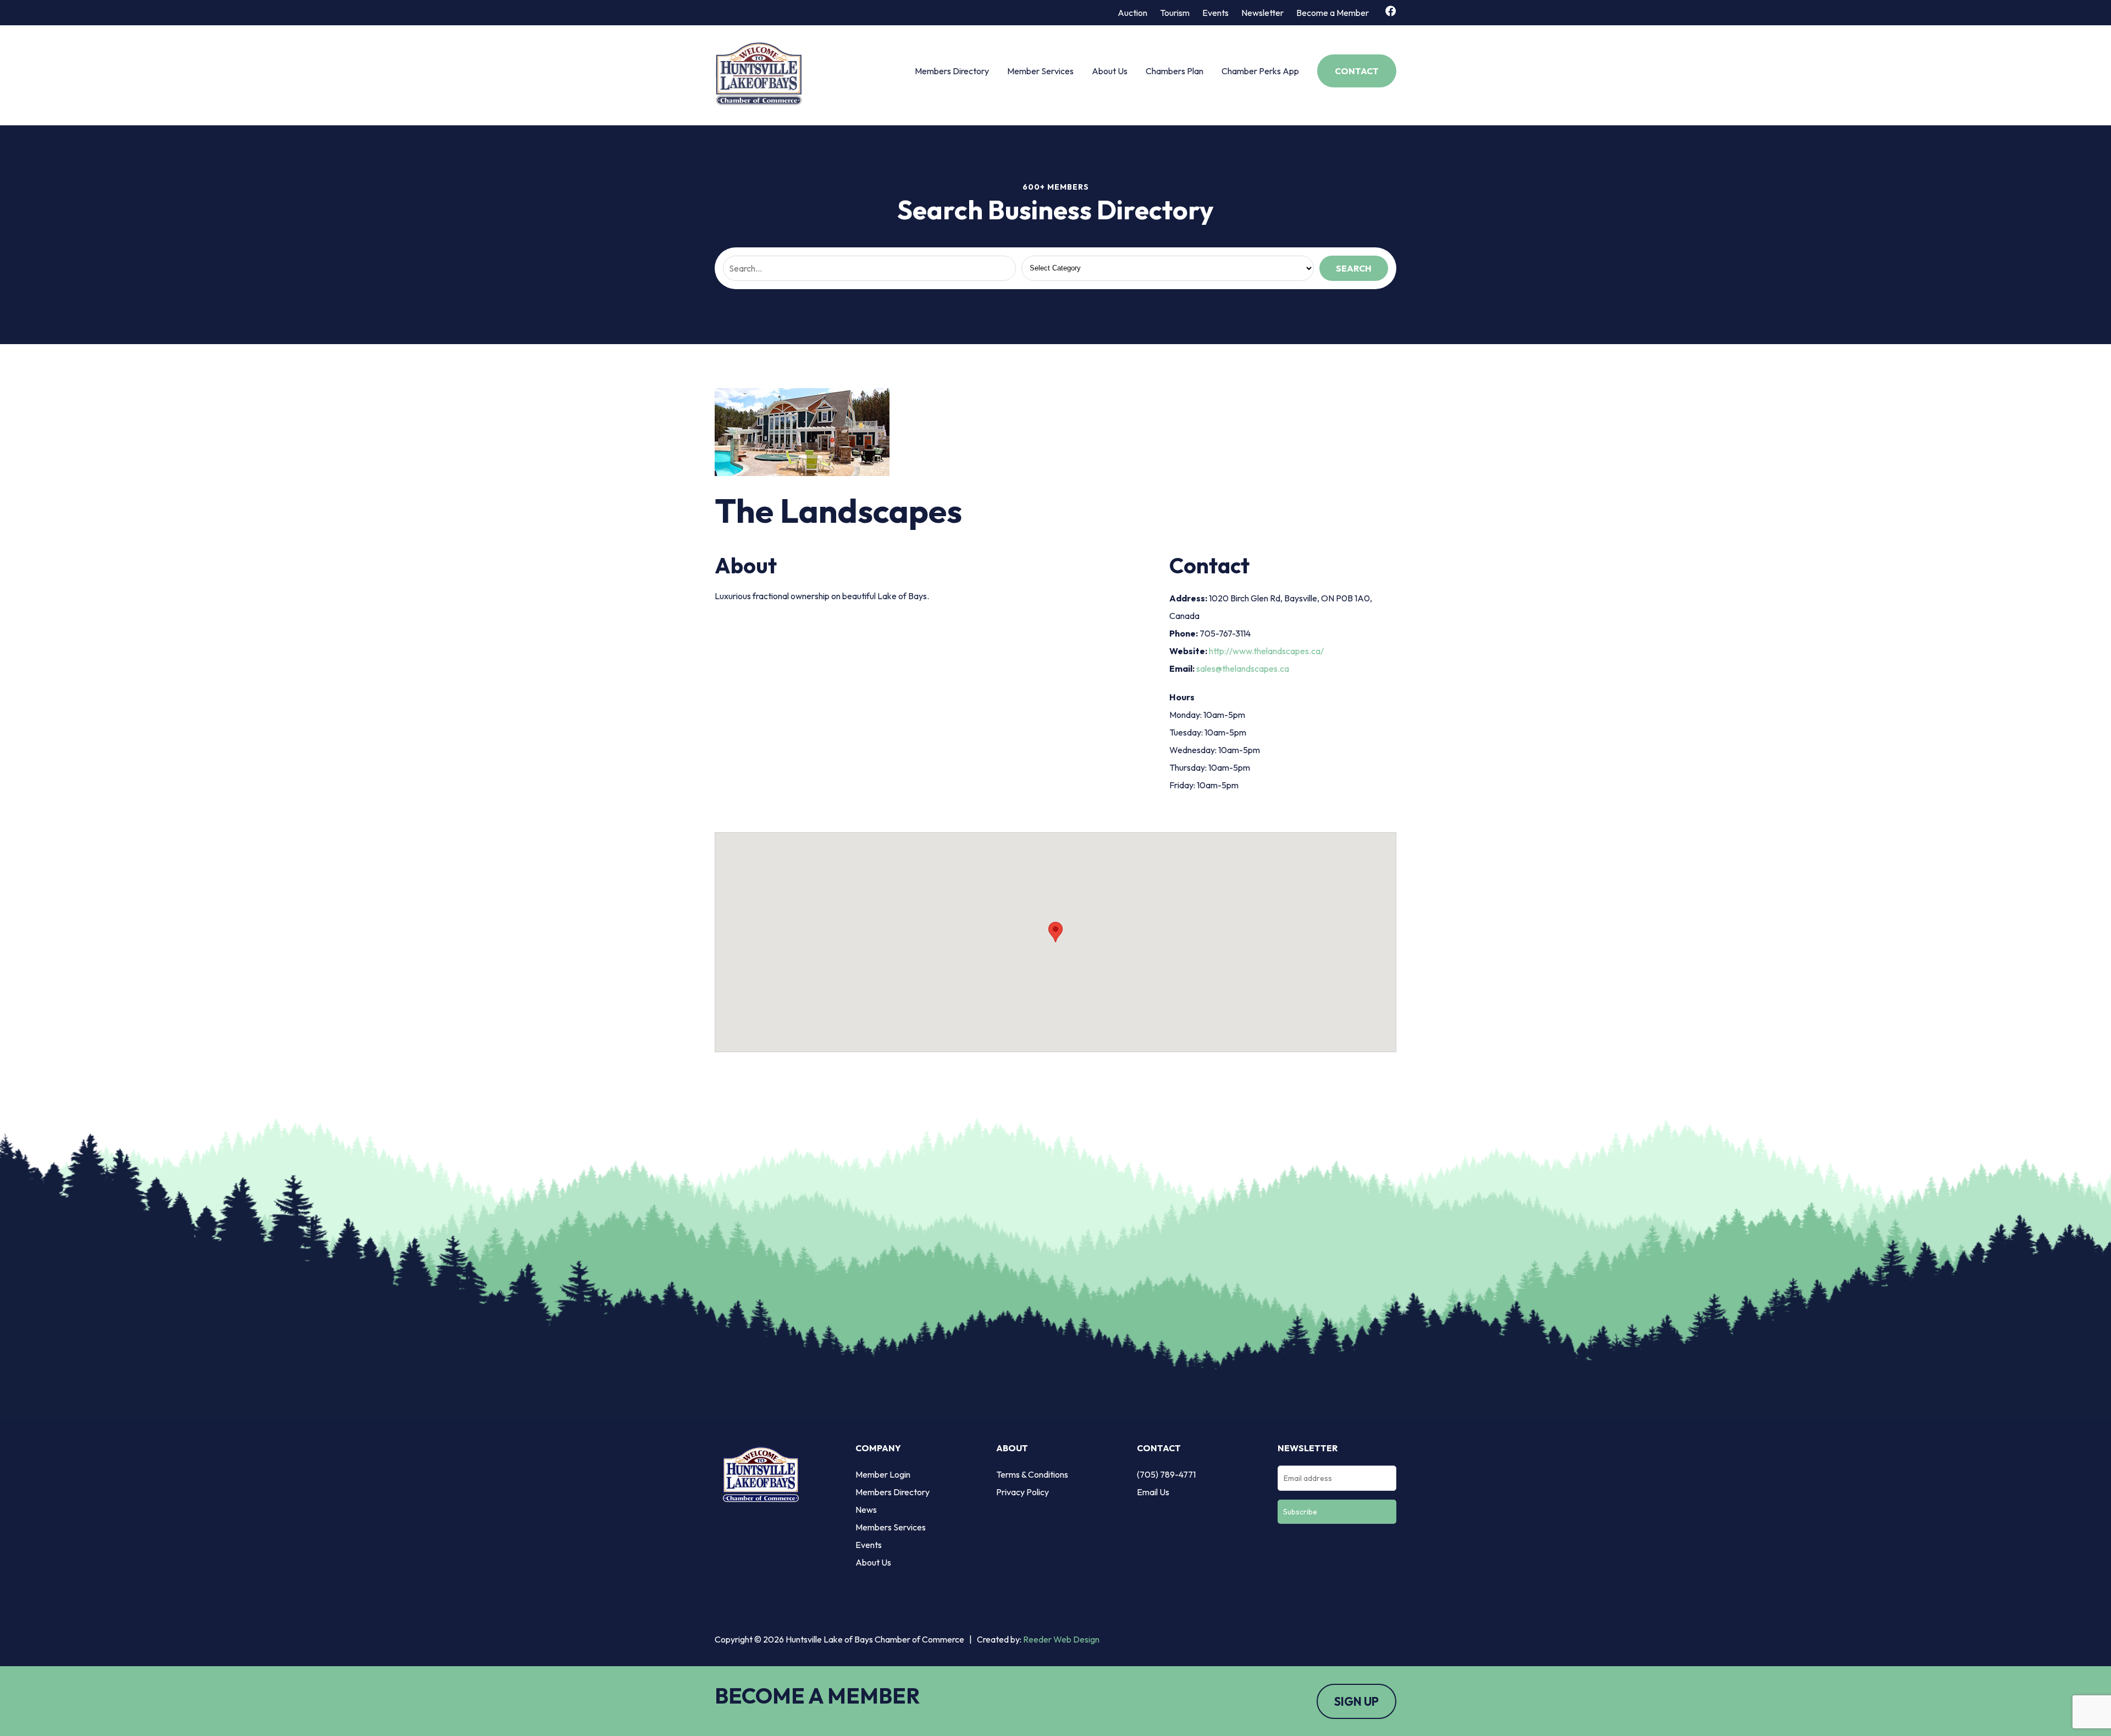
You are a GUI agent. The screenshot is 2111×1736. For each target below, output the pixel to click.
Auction (1132, 13)
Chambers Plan (1175, 71)
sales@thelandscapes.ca (1243, 668)
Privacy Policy (1023, 1492)
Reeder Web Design (1061, 1639)
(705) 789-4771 (1166, 1474)
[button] (1055, 932)
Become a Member (1333, 13)
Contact (1357, 71)
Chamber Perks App (1260, 71)
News (866, 1510)
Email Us (1153, 1492)
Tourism (1175, 13)
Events (1215, 13)
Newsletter (1262, 13)
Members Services (891, 1527)
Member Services (1040, 71)
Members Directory (952, 71)
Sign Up (1356, 1701)
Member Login (883, 1474)
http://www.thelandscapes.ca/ (1266, 651)
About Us (1110, 71)
